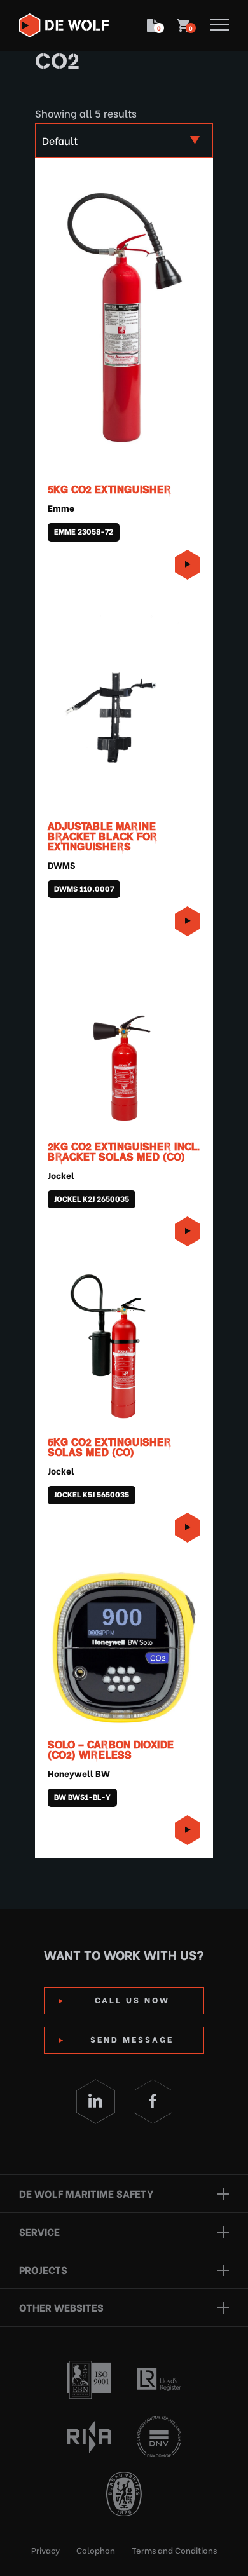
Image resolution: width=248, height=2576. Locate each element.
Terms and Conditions (174, 2550)
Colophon (96, 2550)
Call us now (132, 1999)
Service (39, 2231)
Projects (43, 2269)
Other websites (61, 2307)
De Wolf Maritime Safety (86, 2193)
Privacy (45, 2550)
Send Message (132, 2039)
